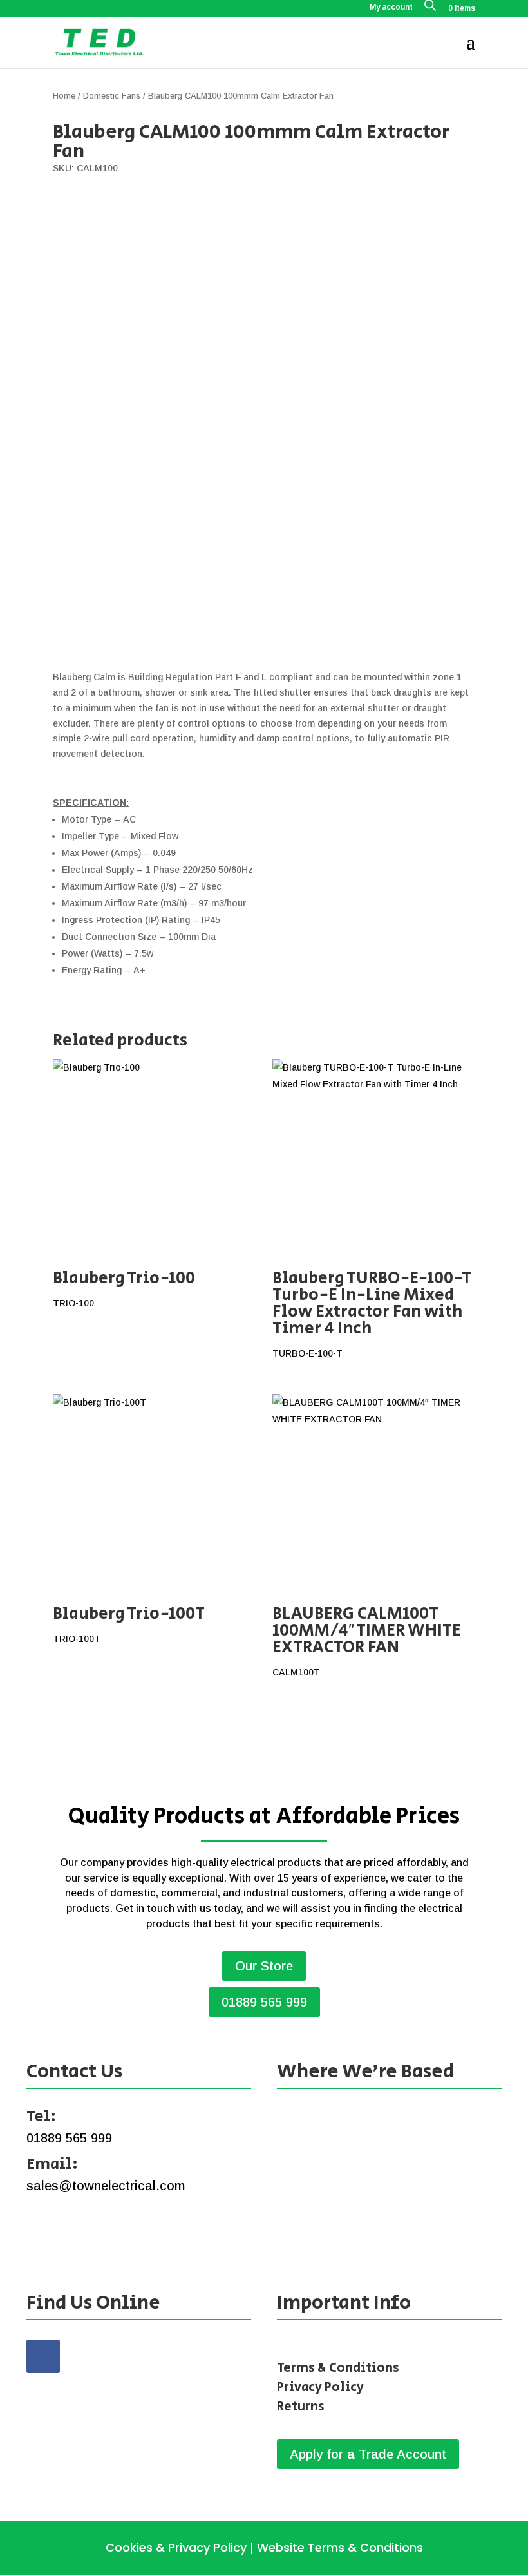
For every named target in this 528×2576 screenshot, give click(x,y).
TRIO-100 (124, 1287)
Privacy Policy (320, 2388)
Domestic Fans (112, 96)
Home (64, 96)
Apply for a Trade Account (368, 2454)
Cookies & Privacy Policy (176, 2547)
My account (391, 7)
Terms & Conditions (338, 2368)
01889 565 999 (264, 2002)
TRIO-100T (129, 1623)
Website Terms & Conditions (340, 2547)
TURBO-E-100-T (372, 1312)
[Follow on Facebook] (43, 2356)
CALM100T (367, 1639)
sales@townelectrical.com (106, 2186)
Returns (301, 2407)
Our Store (264, 1966)
